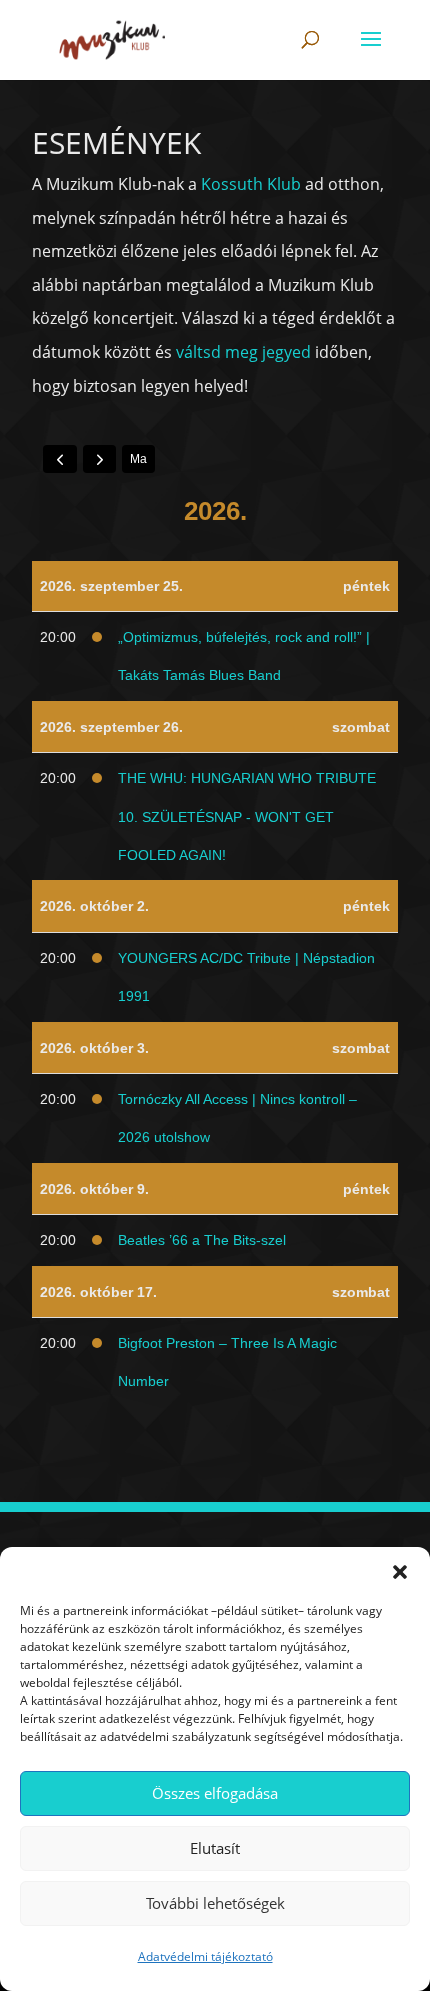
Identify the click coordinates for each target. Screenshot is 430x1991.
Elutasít (215, 1848)
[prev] (60, 459)
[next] (100, 459)
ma (138, 459)
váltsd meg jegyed (243, 352)
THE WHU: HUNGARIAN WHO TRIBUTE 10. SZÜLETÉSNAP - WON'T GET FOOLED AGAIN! (247, 816)
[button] (400, 1572)
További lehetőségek (215, 1903)
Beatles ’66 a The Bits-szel (202, 1240)
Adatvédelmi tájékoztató (205, 1956)
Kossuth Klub (251, 184)
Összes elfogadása (215, 1793)
